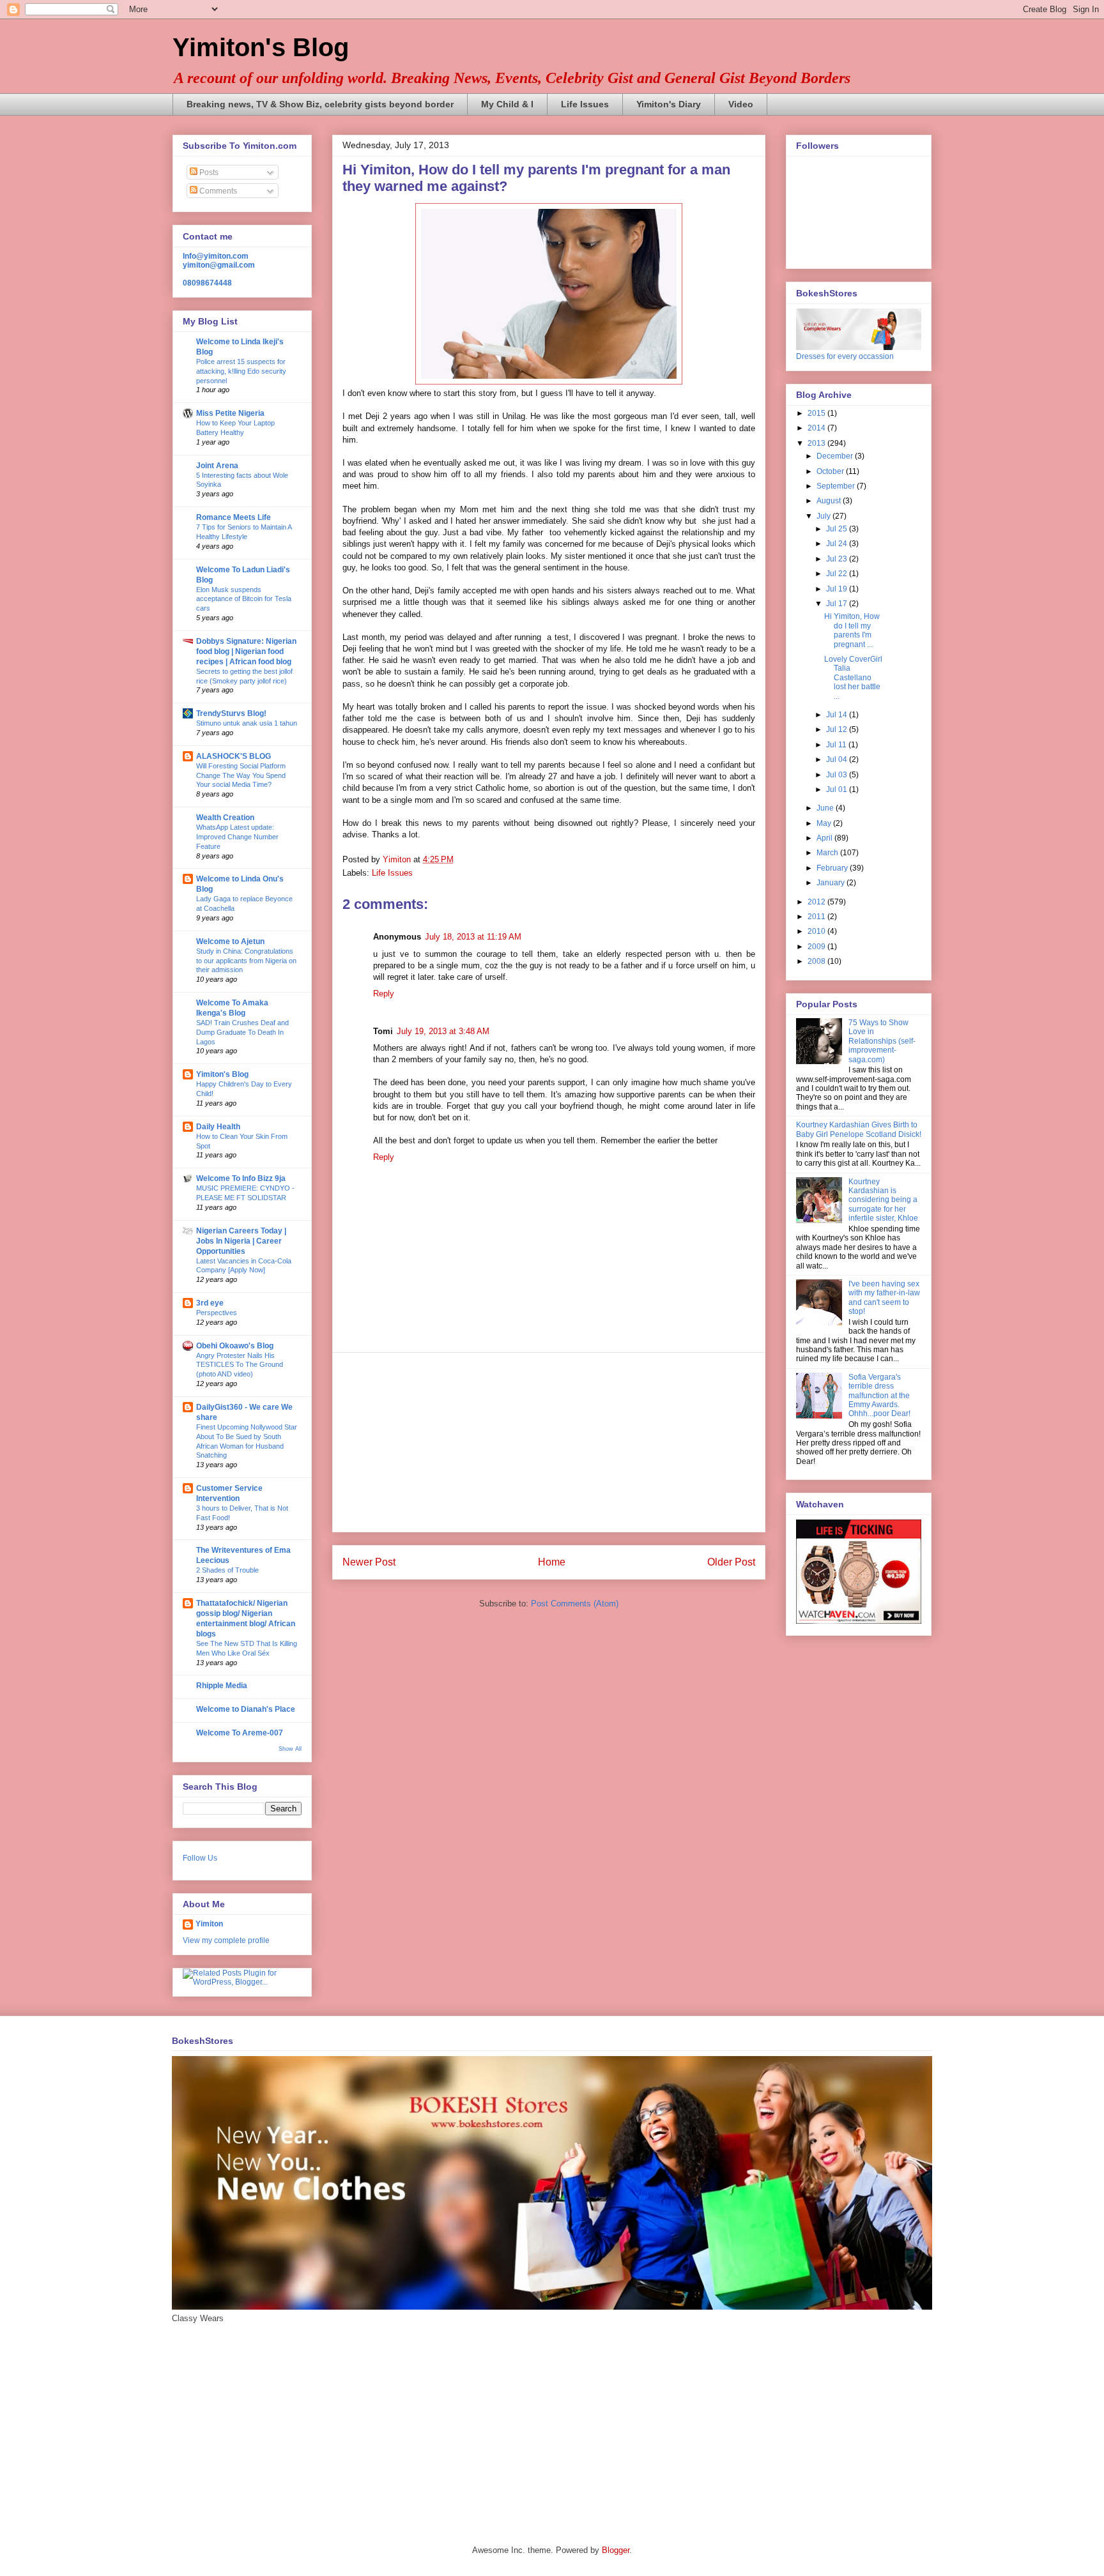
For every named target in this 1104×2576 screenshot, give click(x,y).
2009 (817, 947)
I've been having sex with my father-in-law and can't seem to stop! (884, 1298)
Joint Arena (217, 466)
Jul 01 (838, 789)
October (831, 471)
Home (552, 1562)
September (837, 486)
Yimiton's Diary (669, 104)
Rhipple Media (222, 1686)
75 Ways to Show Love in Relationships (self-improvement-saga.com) (882, 1041)
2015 (817, 413)
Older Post (731, 1562)
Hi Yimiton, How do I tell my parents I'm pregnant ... (852, 630)
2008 (817, 961)
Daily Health (218, 1127)
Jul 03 (838, 775)
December (836, 456)
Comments (217, 191)
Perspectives (217, 1313)
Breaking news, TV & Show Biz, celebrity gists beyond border (320, 104)
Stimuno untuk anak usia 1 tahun (247, 723)
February (833, 868)
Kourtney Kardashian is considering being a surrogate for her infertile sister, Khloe (883, 1200)
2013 (817, 443)
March (828, 853)
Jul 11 (837, 745)
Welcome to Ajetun (230, 941)
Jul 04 (838, 759)
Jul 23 (838, 559)
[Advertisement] (549, 1442)
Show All (290, 1749)
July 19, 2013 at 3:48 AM (443, 1031)
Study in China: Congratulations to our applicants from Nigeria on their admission (246, 961)
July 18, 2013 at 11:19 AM (473, 937)
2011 (817, 917)
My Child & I (507, 104)
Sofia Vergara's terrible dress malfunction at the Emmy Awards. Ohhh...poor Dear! (879, 1396)
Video (741, 104)
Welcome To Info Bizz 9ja (241, 1178)
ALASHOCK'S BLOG (234, 756)
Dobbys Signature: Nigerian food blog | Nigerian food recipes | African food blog (246, 652)
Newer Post (369, 1562)
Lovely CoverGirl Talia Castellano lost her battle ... (853, 678)
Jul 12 (838, 729)
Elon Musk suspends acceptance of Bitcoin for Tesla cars (244, 599)
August (830, 501)
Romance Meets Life (234, 517)
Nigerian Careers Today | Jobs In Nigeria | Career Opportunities (241, 1241)
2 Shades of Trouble (227, 1570)
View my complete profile (226, 1940)
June (826, 808)
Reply (384, 994)
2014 (817, 428)
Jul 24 (838, 544)
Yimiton (209, 1924)
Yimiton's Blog (261, 47)
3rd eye (210, 1303)
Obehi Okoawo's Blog (235, 1346)
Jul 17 (838, 604)
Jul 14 (838, 715)
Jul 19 (838, 589)
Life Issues (585, 104)
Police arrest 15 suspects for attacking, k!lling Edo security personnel (241, 371)
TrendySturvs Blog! (231, 713)
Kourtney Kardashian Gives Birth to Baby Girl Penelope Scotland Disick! (859, 1129)
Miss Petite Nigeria (230, 413)
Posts (208, 172)
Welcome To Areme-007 (240, 1733)
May (825, 823)
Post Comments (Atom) (575, 1604)
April (825, 838)
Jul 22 (838, 574)
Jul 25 (838, 529)
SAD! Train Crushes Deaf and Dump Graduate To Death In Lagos (242, 1032)
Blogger (616, 2550)
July (824, 516)
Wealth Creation (225, 818)
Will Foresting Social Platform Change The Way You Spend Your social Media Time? (241, 775)
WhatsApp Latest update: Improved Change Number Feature (237, 837)
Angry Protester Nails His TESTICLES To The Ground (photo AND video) (240, 1365)
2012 (817, 902)
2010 (817, 931)
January (832, 883)
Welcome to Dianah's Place (246, 1709)
